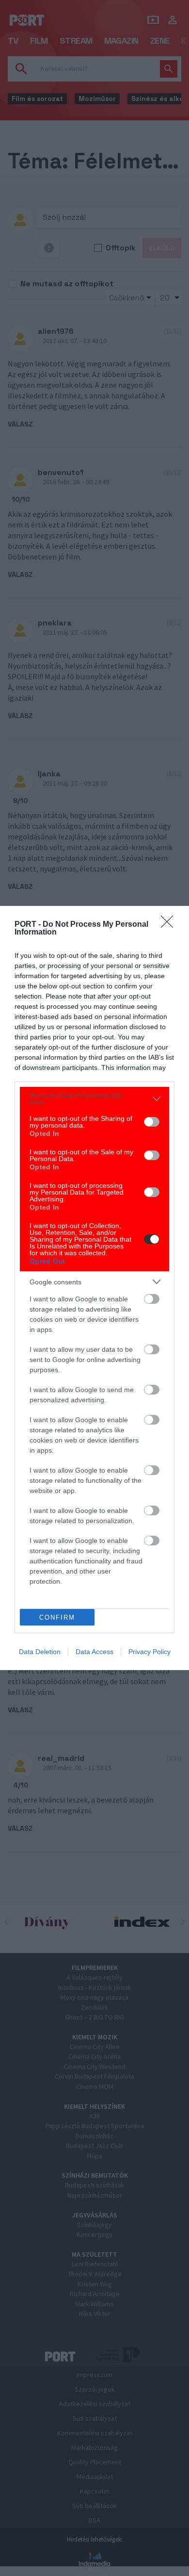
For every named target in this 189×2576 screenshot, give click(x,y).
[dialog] (94, 1288)
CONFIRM (57, 1617)
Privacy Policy (150, 1652)
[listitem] (94, 1099)
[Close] (170, 925)
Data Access (94, 1652)
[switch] (152, 1122)
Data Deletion (40, 1652)
